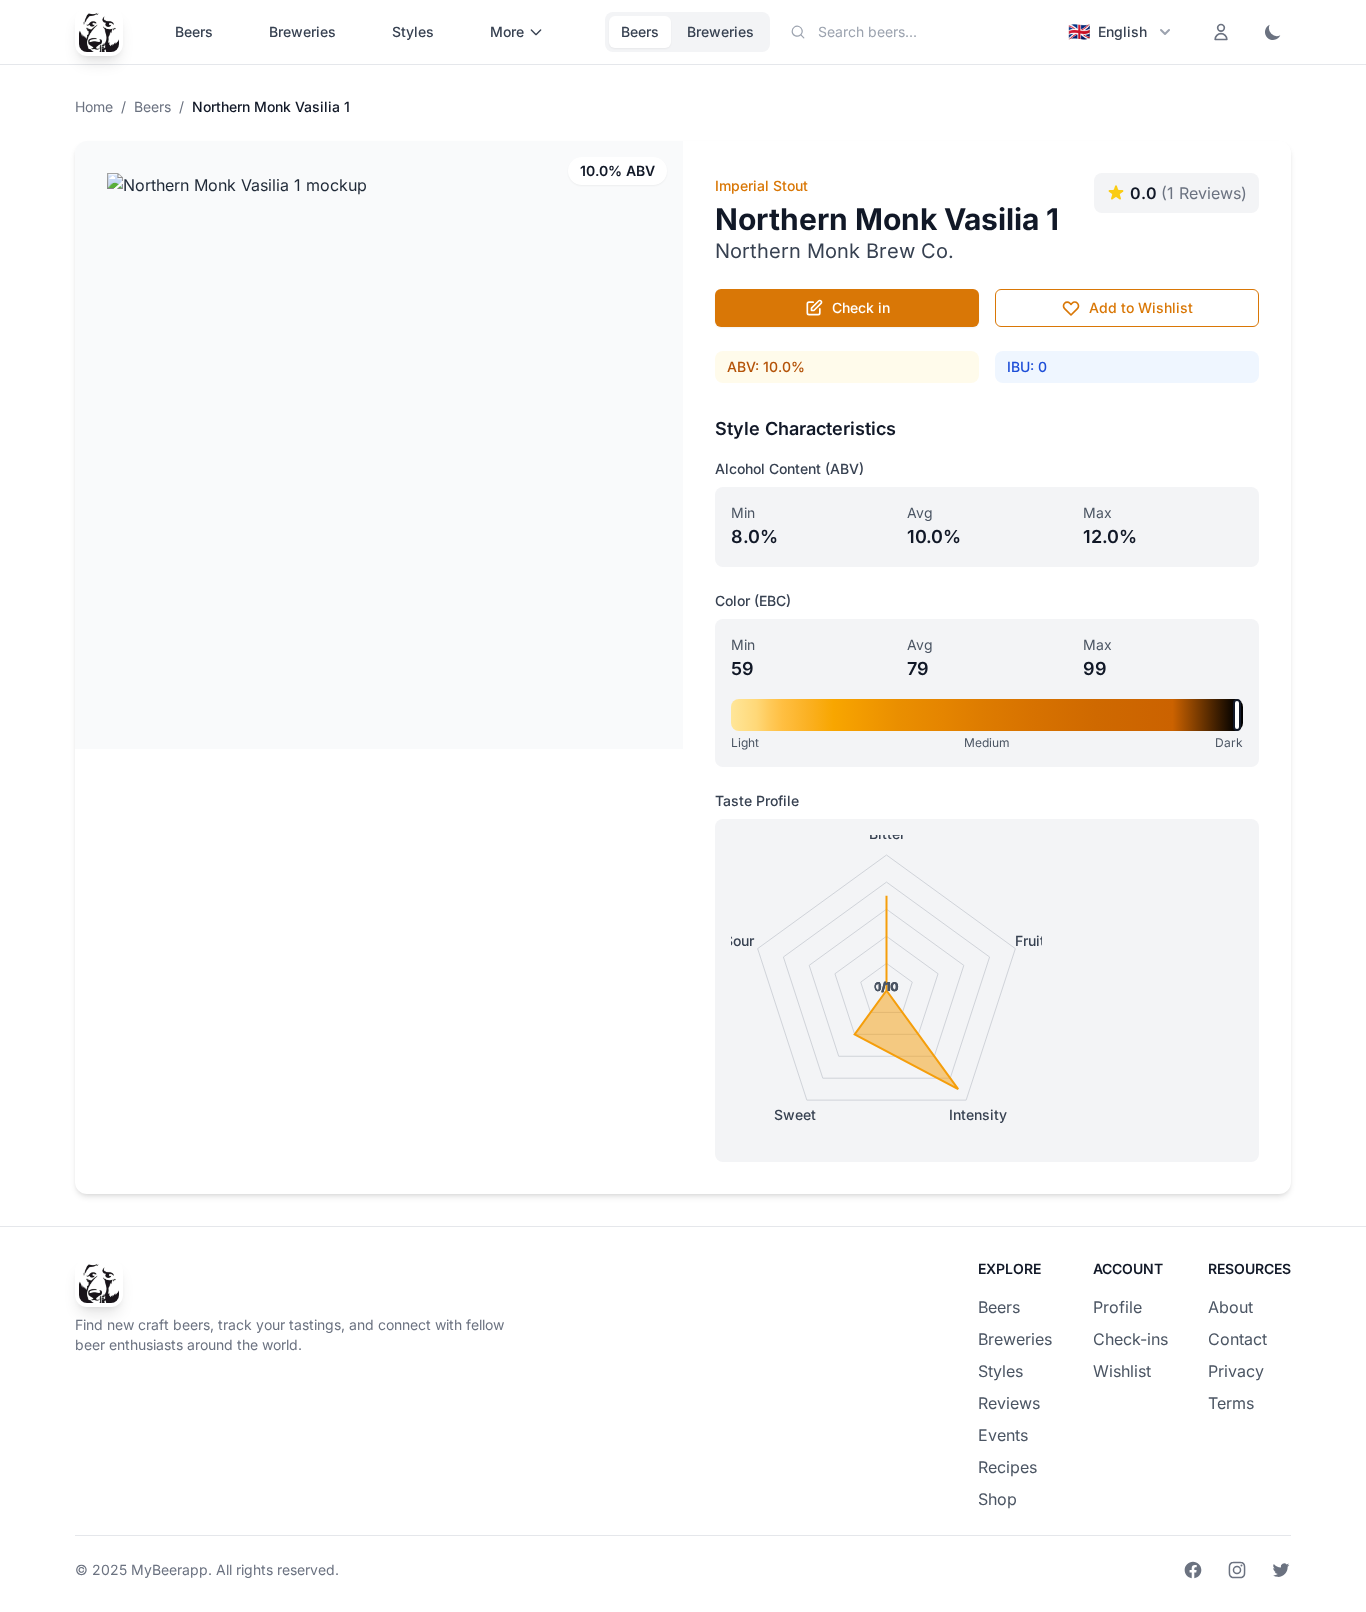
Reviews (1009, 1403)
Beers (194, 31)
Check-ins (1130, 1339)
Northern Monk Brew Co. (834, 251)
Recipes (1007, 1467)
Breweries (302, 31)
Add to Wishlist (1141, 307)
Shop (997, 1499)
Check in (861, 307)
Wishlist (1122, 1371)
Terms (1231, 1403)
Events (1003, 1435)
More (507, 31)
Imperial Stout (761, 185)
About (1230, 1307)
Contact (1237, 1339)
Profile (1117, 1307)
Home (94, 106)
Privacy (1236, 1371)
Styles (413, 31)
